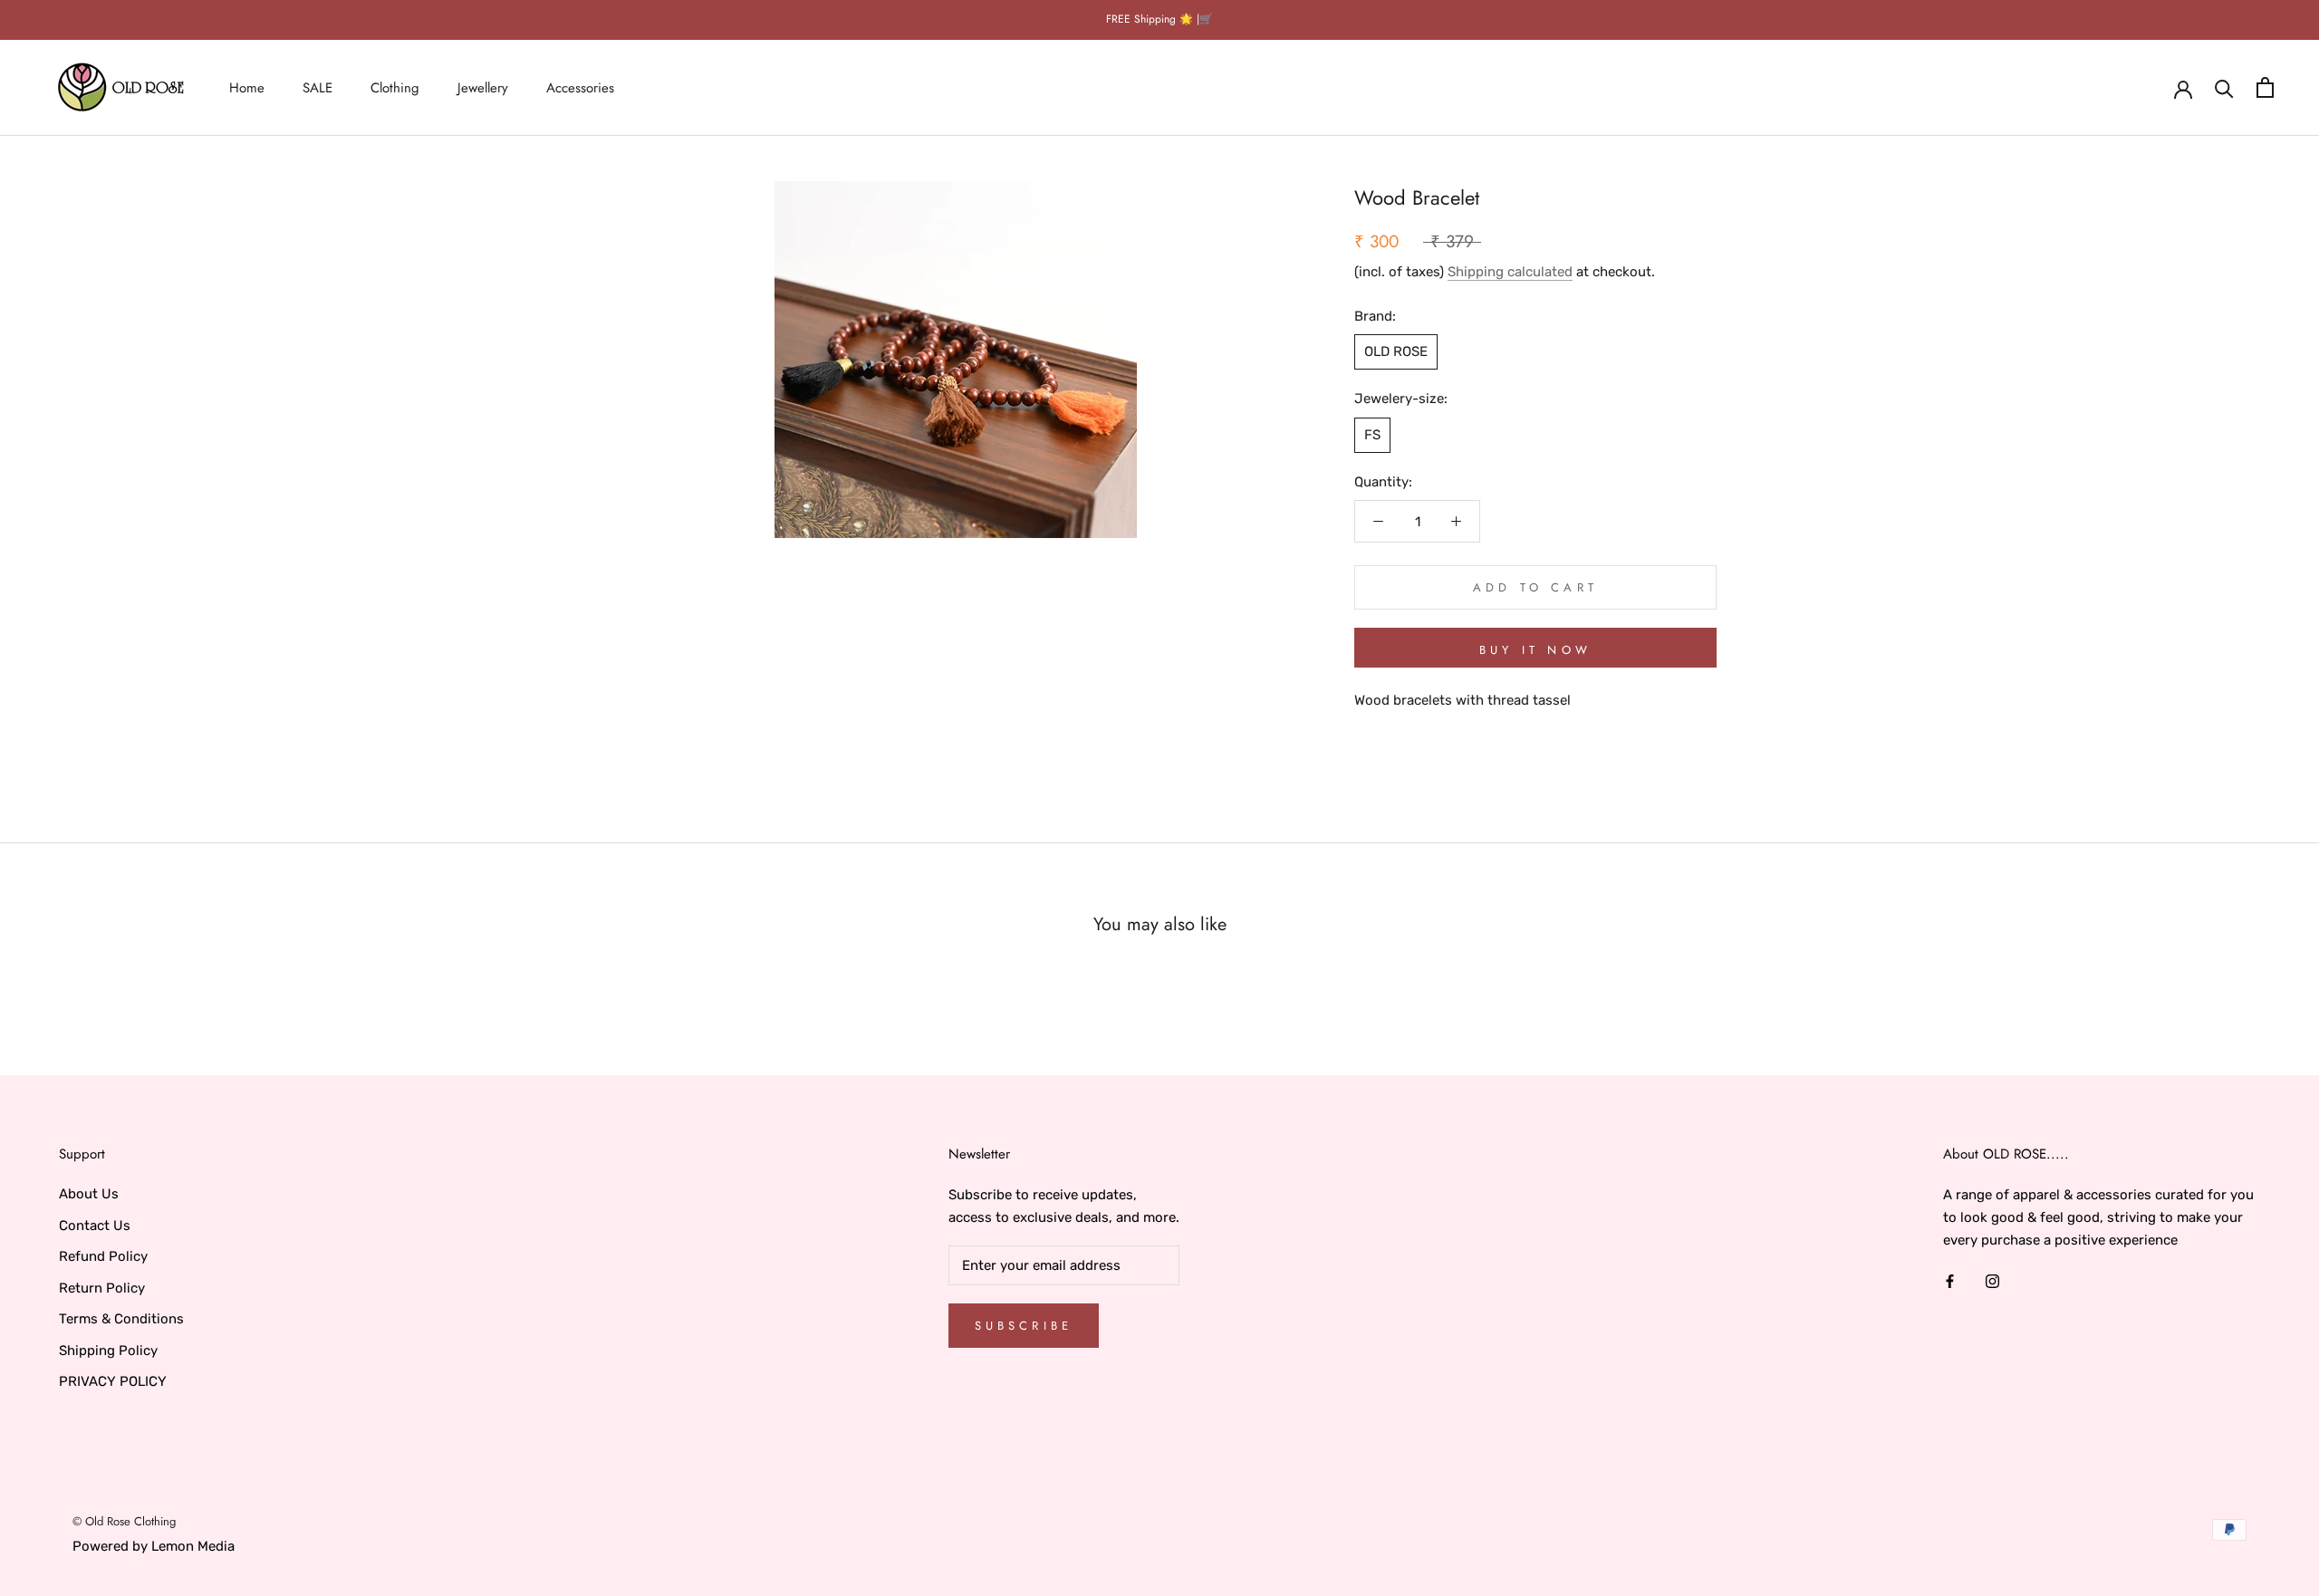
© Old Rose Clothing (124, 1521)
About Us (89, 1194)
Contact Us (95, 1226)
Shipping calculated (1510, 271)
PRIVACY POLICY (113, 1381)
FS (1372, 434)
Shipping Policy (108, 1351)
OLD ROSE (1396, 351)
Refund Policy (103, 1256)
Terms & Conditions (121, 1319)
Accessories (580, 87)
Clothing (395, 87)
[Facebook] (1950, 1280)
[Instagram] (1992, 1280)
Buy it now (1535, 650)
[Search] (2224, 87)
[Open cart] (2265, 87)
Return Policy (102, 1288)
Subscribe (1024, 1326)
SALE (318, 87)
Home (247, 87)
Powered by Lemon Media (154, 1546)
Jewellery (483, 87)
